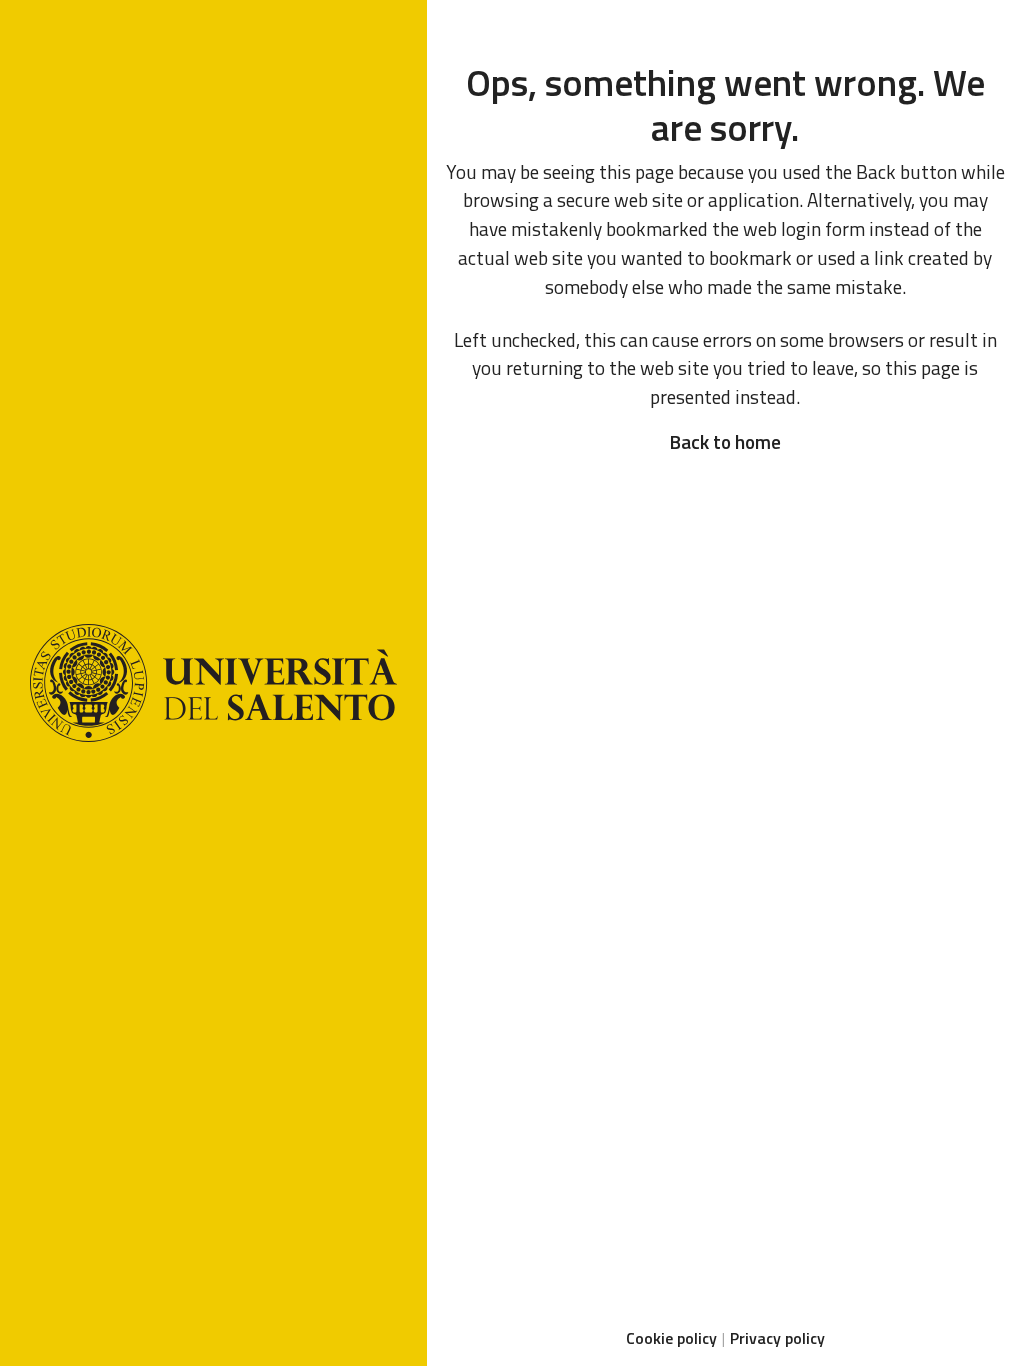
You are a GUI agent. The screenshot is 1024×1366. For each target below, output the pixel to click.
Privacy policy (777, 1338)
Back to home (725, 441)
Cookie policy (671, 1338)
